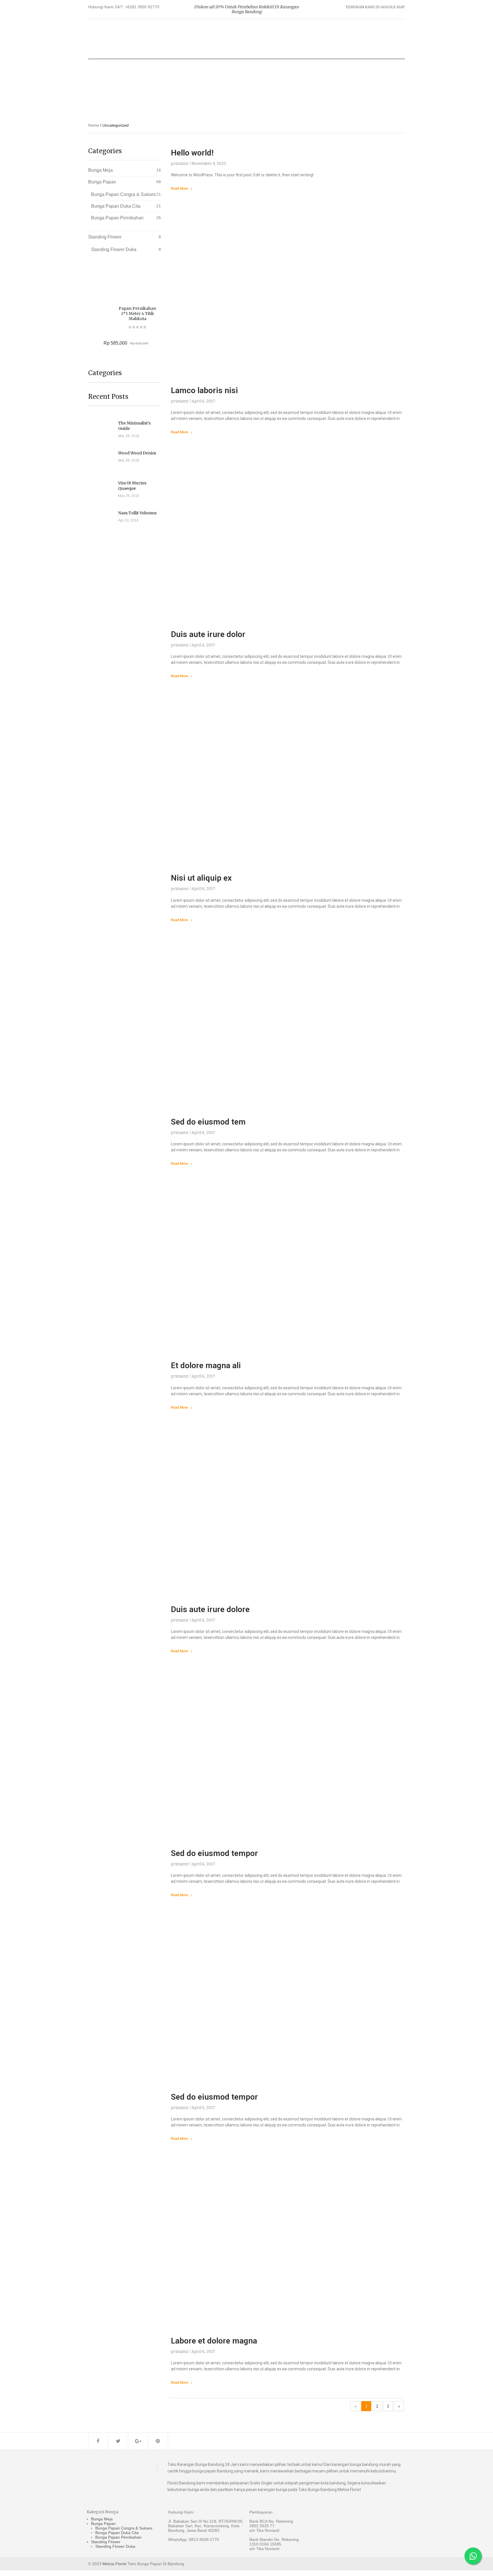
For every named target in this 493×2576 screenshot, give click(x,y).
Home (94, 125)
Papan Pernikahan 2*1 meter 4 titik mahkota (137, 314)
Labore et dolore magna (214, 2341)
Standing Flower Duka (114, 249)
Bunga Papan (102, 182)
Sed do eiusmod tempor (214, 1853)
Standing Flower (105, 237)
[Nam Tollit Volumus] (103, 519)
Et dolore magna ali (206, 1365)
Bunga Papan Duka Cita (116, 206)
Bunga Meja (100, 170)
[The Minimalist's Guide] (103, 429)
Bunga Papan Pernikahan (117, 218)
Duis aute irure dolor (208, 634)
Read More (179, 189)
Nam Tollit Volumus (137, 513)
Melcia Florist (114, 2564)
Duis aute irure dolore (210, 1609)
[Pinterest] (158, 2441)
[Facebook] (98, 2441)
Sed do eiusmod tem (208, 1122)
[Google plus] (138, 2441)
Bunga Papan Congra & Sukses (123, 194)
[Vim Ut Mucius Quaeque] (103, 489)
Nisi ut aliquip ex (201, 878)
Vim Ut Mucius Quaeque (132, 486)
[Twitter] (118, 2441)
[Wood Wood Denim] (103, 459)
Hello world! (192, 153)
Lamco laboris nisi (204, 390)
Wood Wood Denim (137, 453)
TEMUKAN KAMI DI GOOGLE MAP (375, 7)
